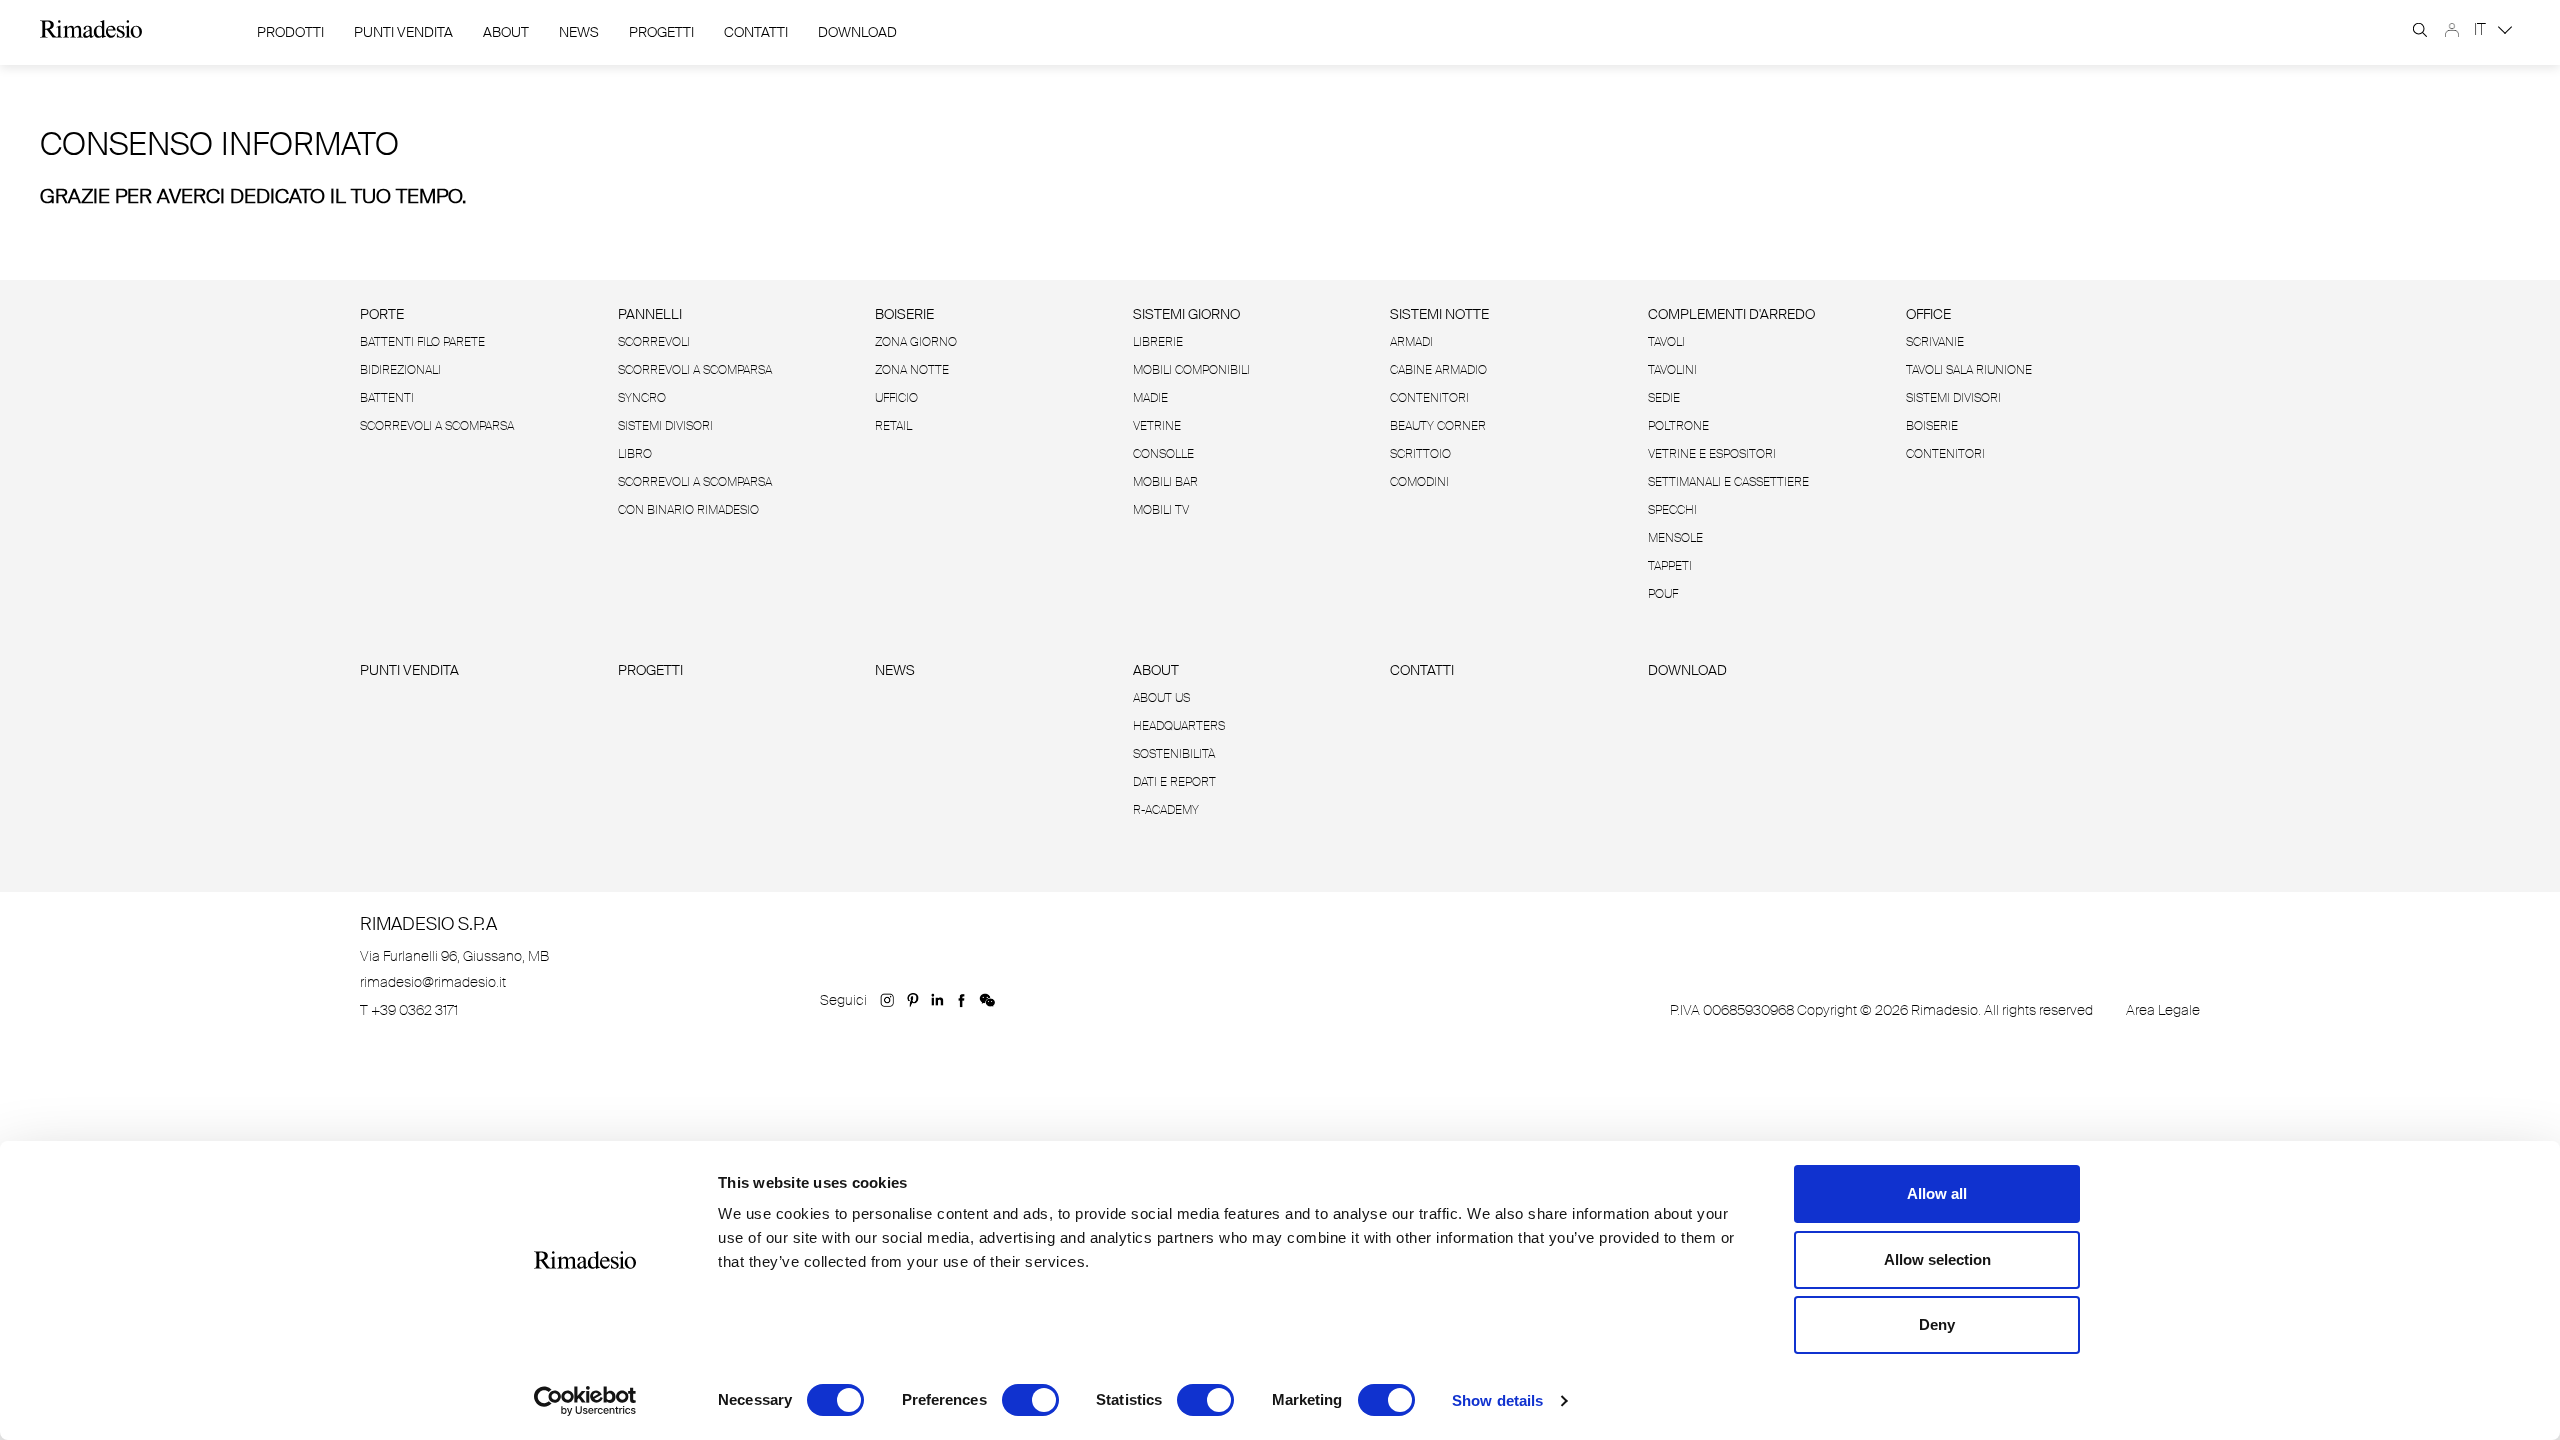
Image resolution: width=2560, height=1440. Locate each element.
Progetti (661, 32)
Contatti (756, 32)
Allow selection (1937, 1259)
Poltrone (1678, 426)
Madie (1150, 398)
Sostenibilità (1174, 754)
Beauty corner (1438, 426)
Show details (1497, 1400)
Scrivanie (1935, 342)
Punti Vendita (403, 32)
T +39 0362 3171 (409, 1010)
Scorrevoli (654, 342)
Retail (893, 426)
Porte (382, 314)
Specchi (1672, 510)
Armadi (1411, 342)
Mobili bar (1165, 482)
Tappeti (1670, 566)
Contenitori (1429, 398)
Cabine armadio (1438, 370)
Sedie (1664, 398)
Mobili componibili (1191, 370)
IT (2482, 29)
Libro (635, 454)
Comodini (1419, 482)
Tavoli (1666, 342)
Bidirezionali (400, 370)
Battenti (387, 398)
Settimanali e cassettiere (1728, 482)
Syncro (642, 398)
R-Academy (1166, 810)
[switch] (1030, 1400)
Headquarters (1179, 726)
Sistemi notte (1439, 314)
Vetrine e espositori (1712, 454)
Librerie (1158, 342)
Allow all (1937, 1193)
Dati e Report (1174, 782)
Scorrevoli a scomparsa (437, 426)
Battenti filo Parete (422, 342)
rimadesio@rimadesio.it (433, 982)
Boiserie (904, 314)
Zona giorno (916, 342)
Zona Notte (912, 370)
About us (1161, 698)
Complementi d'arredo (1731, 314)
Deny (1937, 1324)
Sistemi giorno (1186, 314)
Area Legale (2163, 1010)
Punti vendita (409, 670)
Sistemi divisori (665, 426)
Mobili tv (1161, 510)
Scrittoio (1420, 454)
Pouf (1663, 594)
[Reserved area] (2452, 30)
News (579, 32)
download (857, 32)
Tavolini (1672, 370)
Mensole (1675, 538)
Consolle (1163, 454)
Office (1928, 314)
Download (1687, 670)
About (506, 32)
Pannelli (650, 314)
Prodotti (290, 32)
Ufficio (896, 398)
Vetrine (1157, 426)
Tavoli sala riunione (1969, 370)
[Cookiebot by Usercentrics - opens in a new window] (585, 1401)
